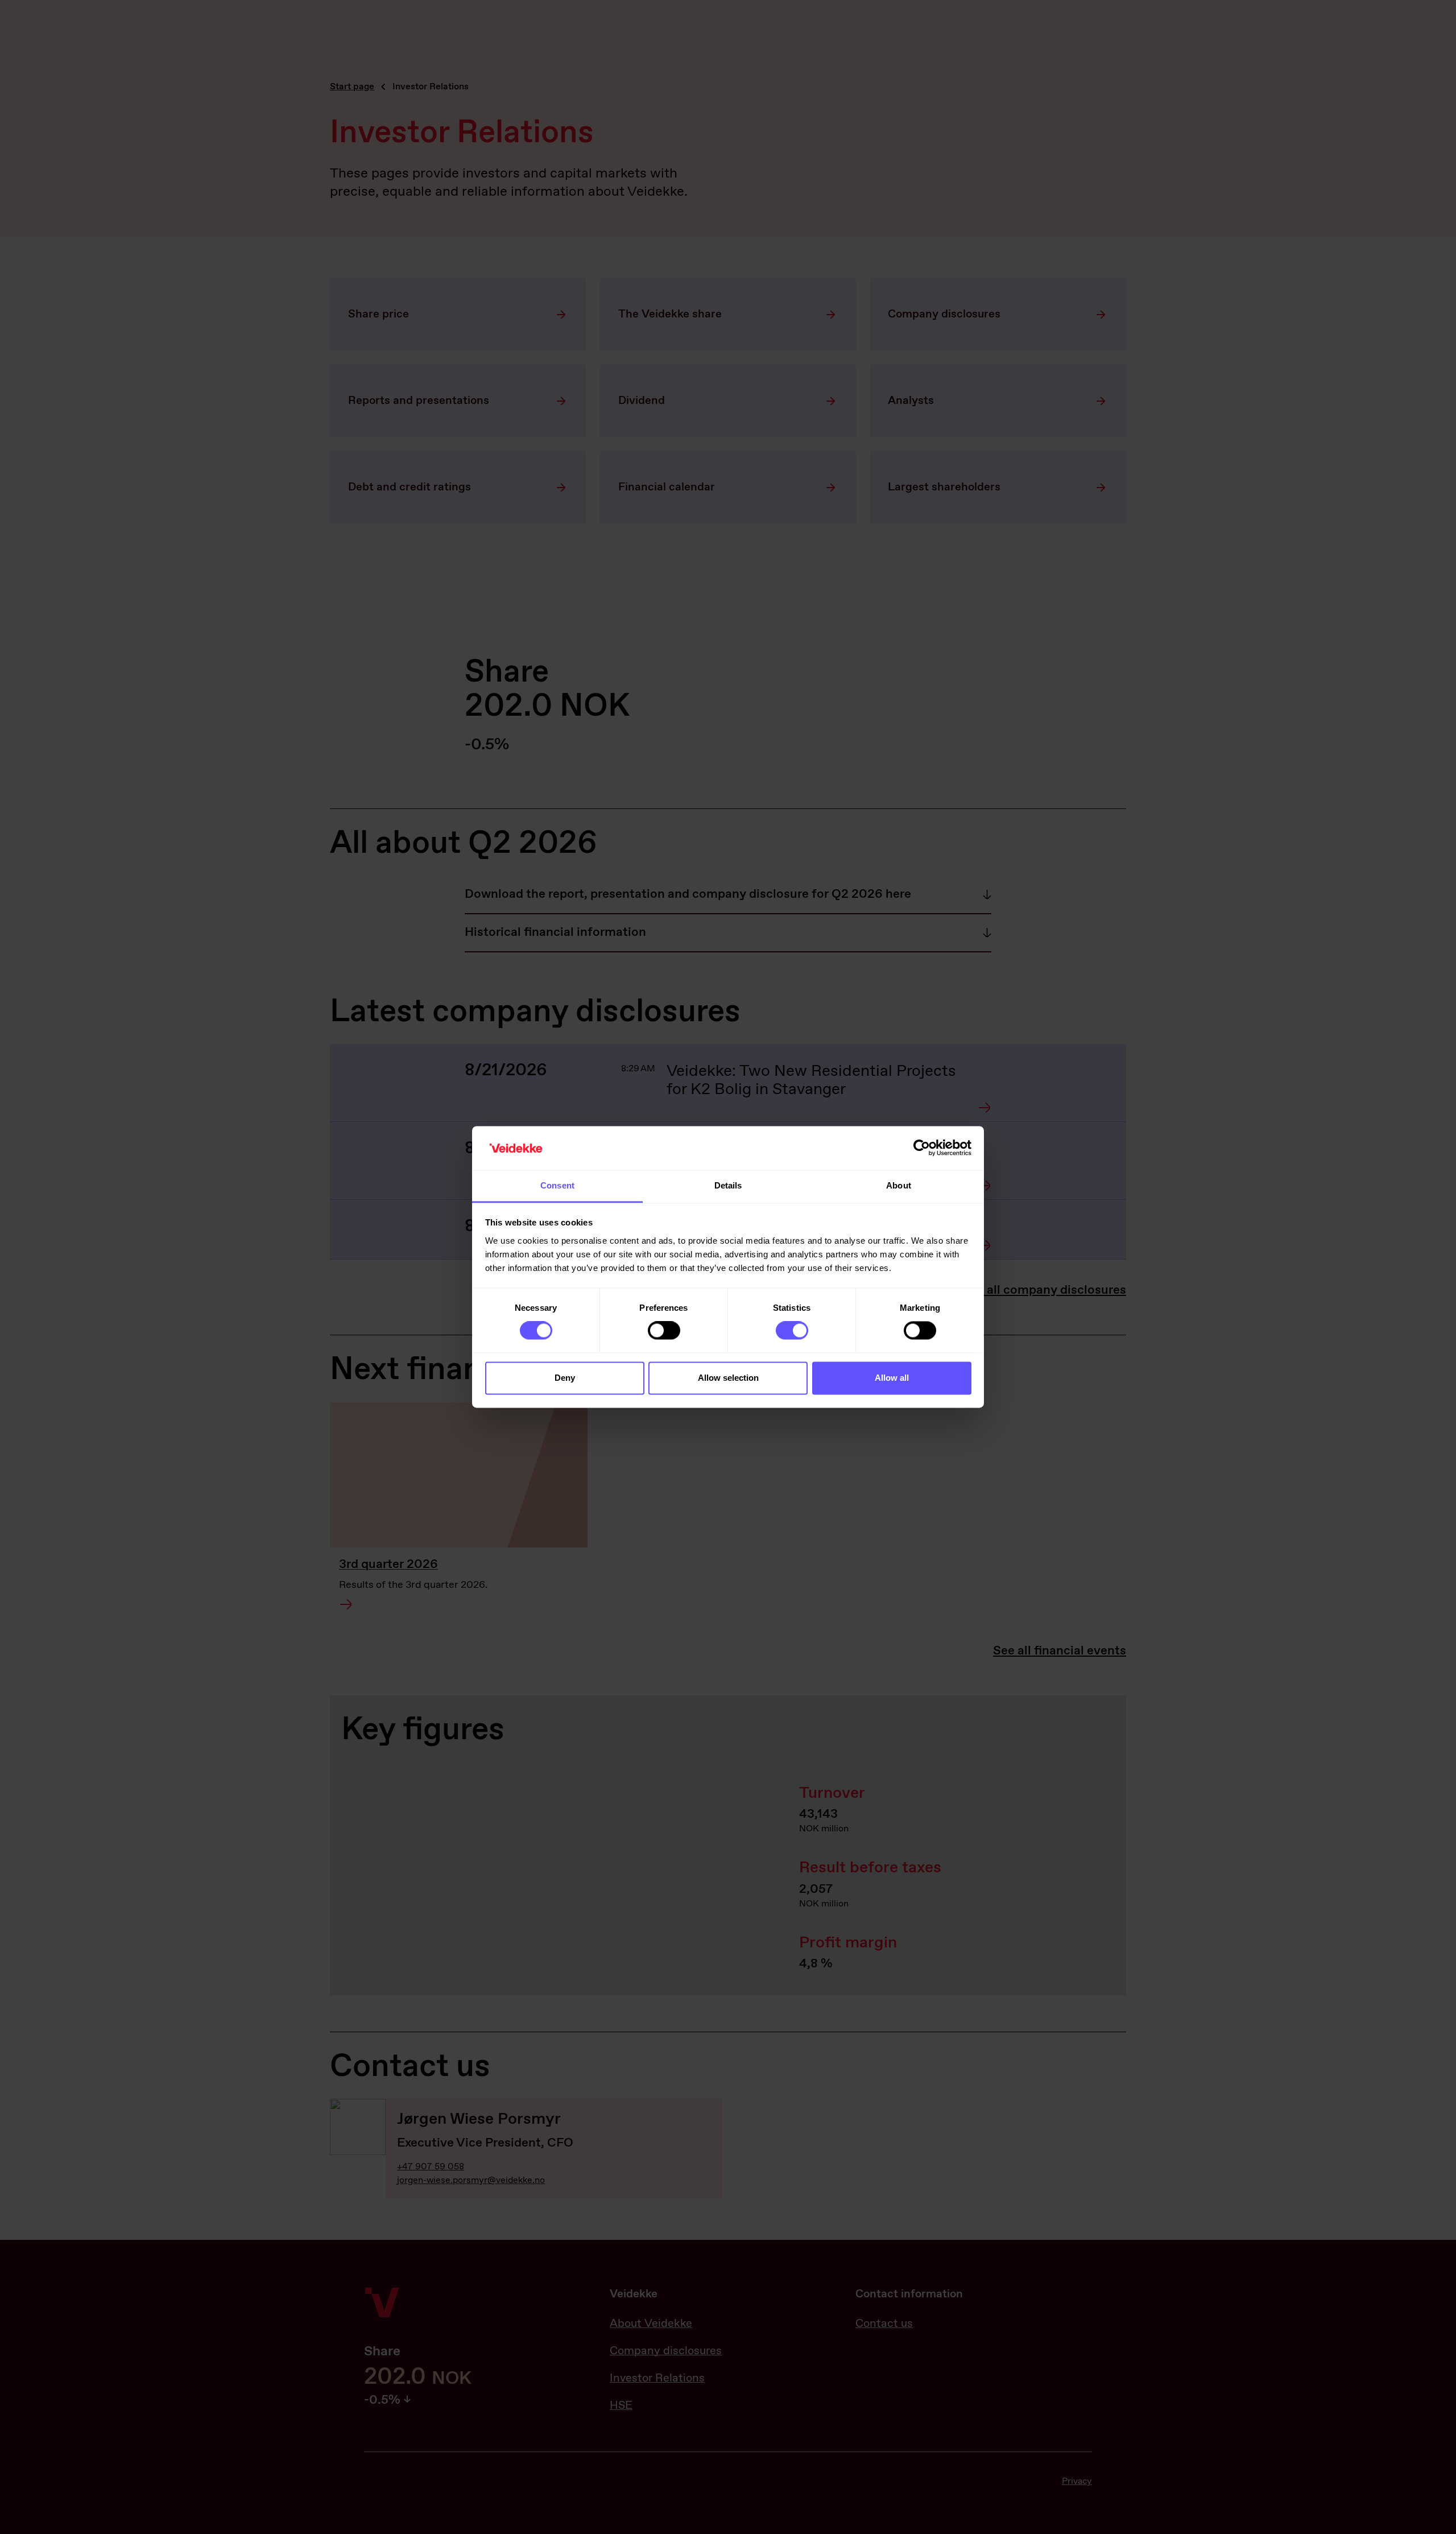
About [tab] (899, 1185)
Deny (565, 1378)
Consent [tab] (557, 1185)
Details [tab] (728, 1185)
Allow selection (728, 1378)
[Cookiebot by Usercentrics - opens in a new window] (922, 1148)
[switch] (664, 1331)
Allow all (892, 1378)
